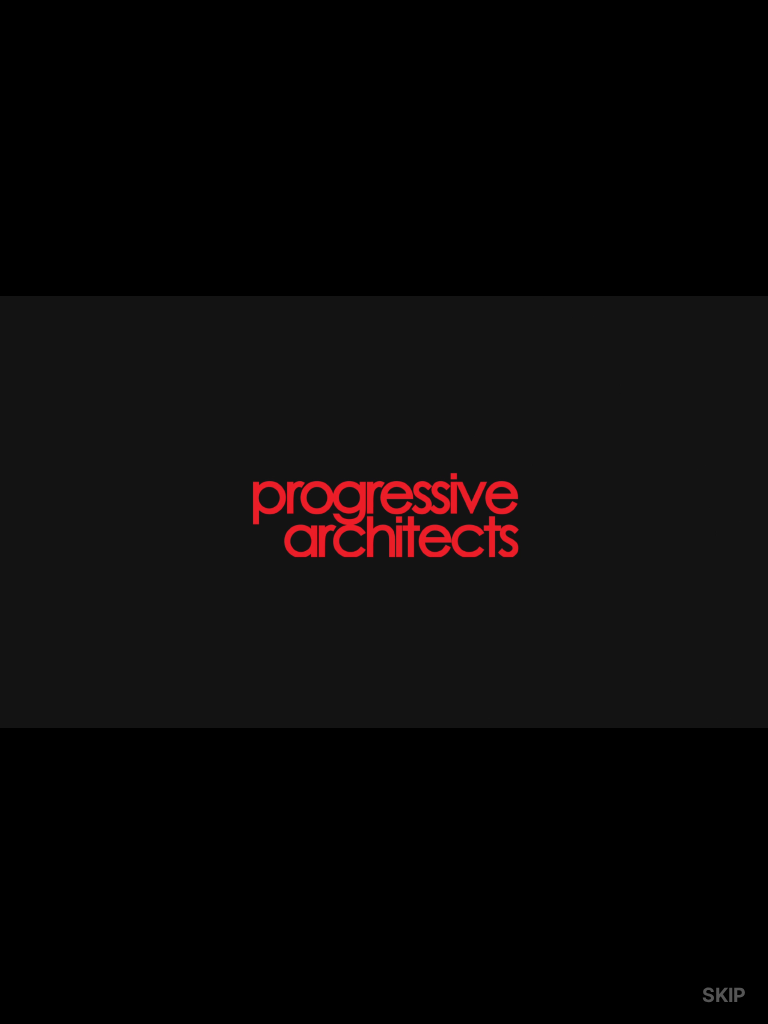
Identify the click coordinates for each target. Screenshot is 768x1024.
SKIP (724, 995)
